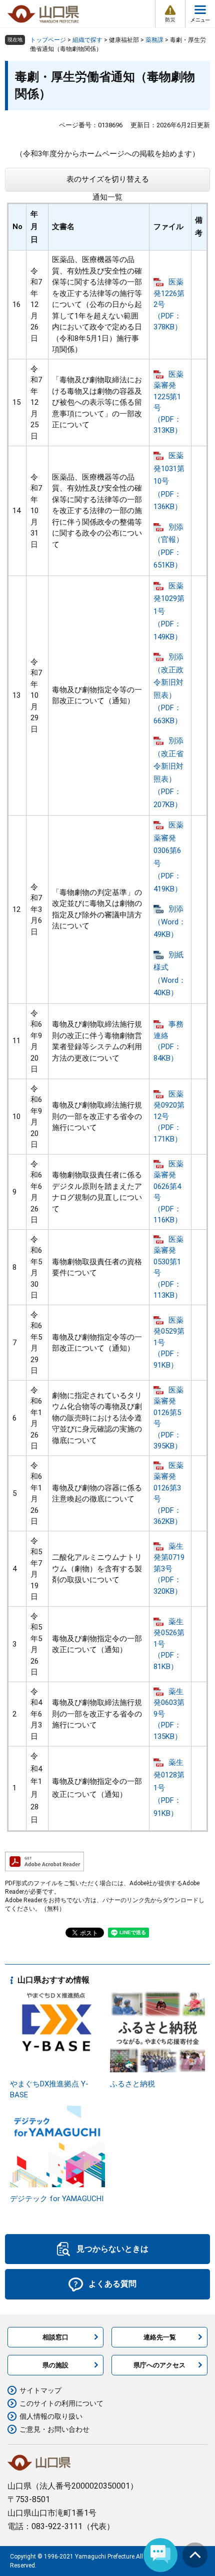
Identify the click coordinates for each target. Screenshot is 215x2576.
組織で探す (87, 40)
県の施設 (55, 2365)
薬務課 (154, 40)
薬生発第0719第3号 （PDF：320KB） (169, 1569)
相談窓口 (55, 2337)
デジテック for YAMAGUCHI (57, 2199)
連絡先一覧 (160, 2337)
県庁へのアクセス (159, 2365)
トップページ (48, 40)
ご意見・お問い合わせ (54, 2429)
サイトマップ (40, 2390)
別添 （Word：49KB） (170, 922)
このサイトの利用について (61, 2403)
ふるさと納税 (132, 2084)
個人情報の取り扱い (51, 2416)
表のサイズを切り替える (108, 179)
